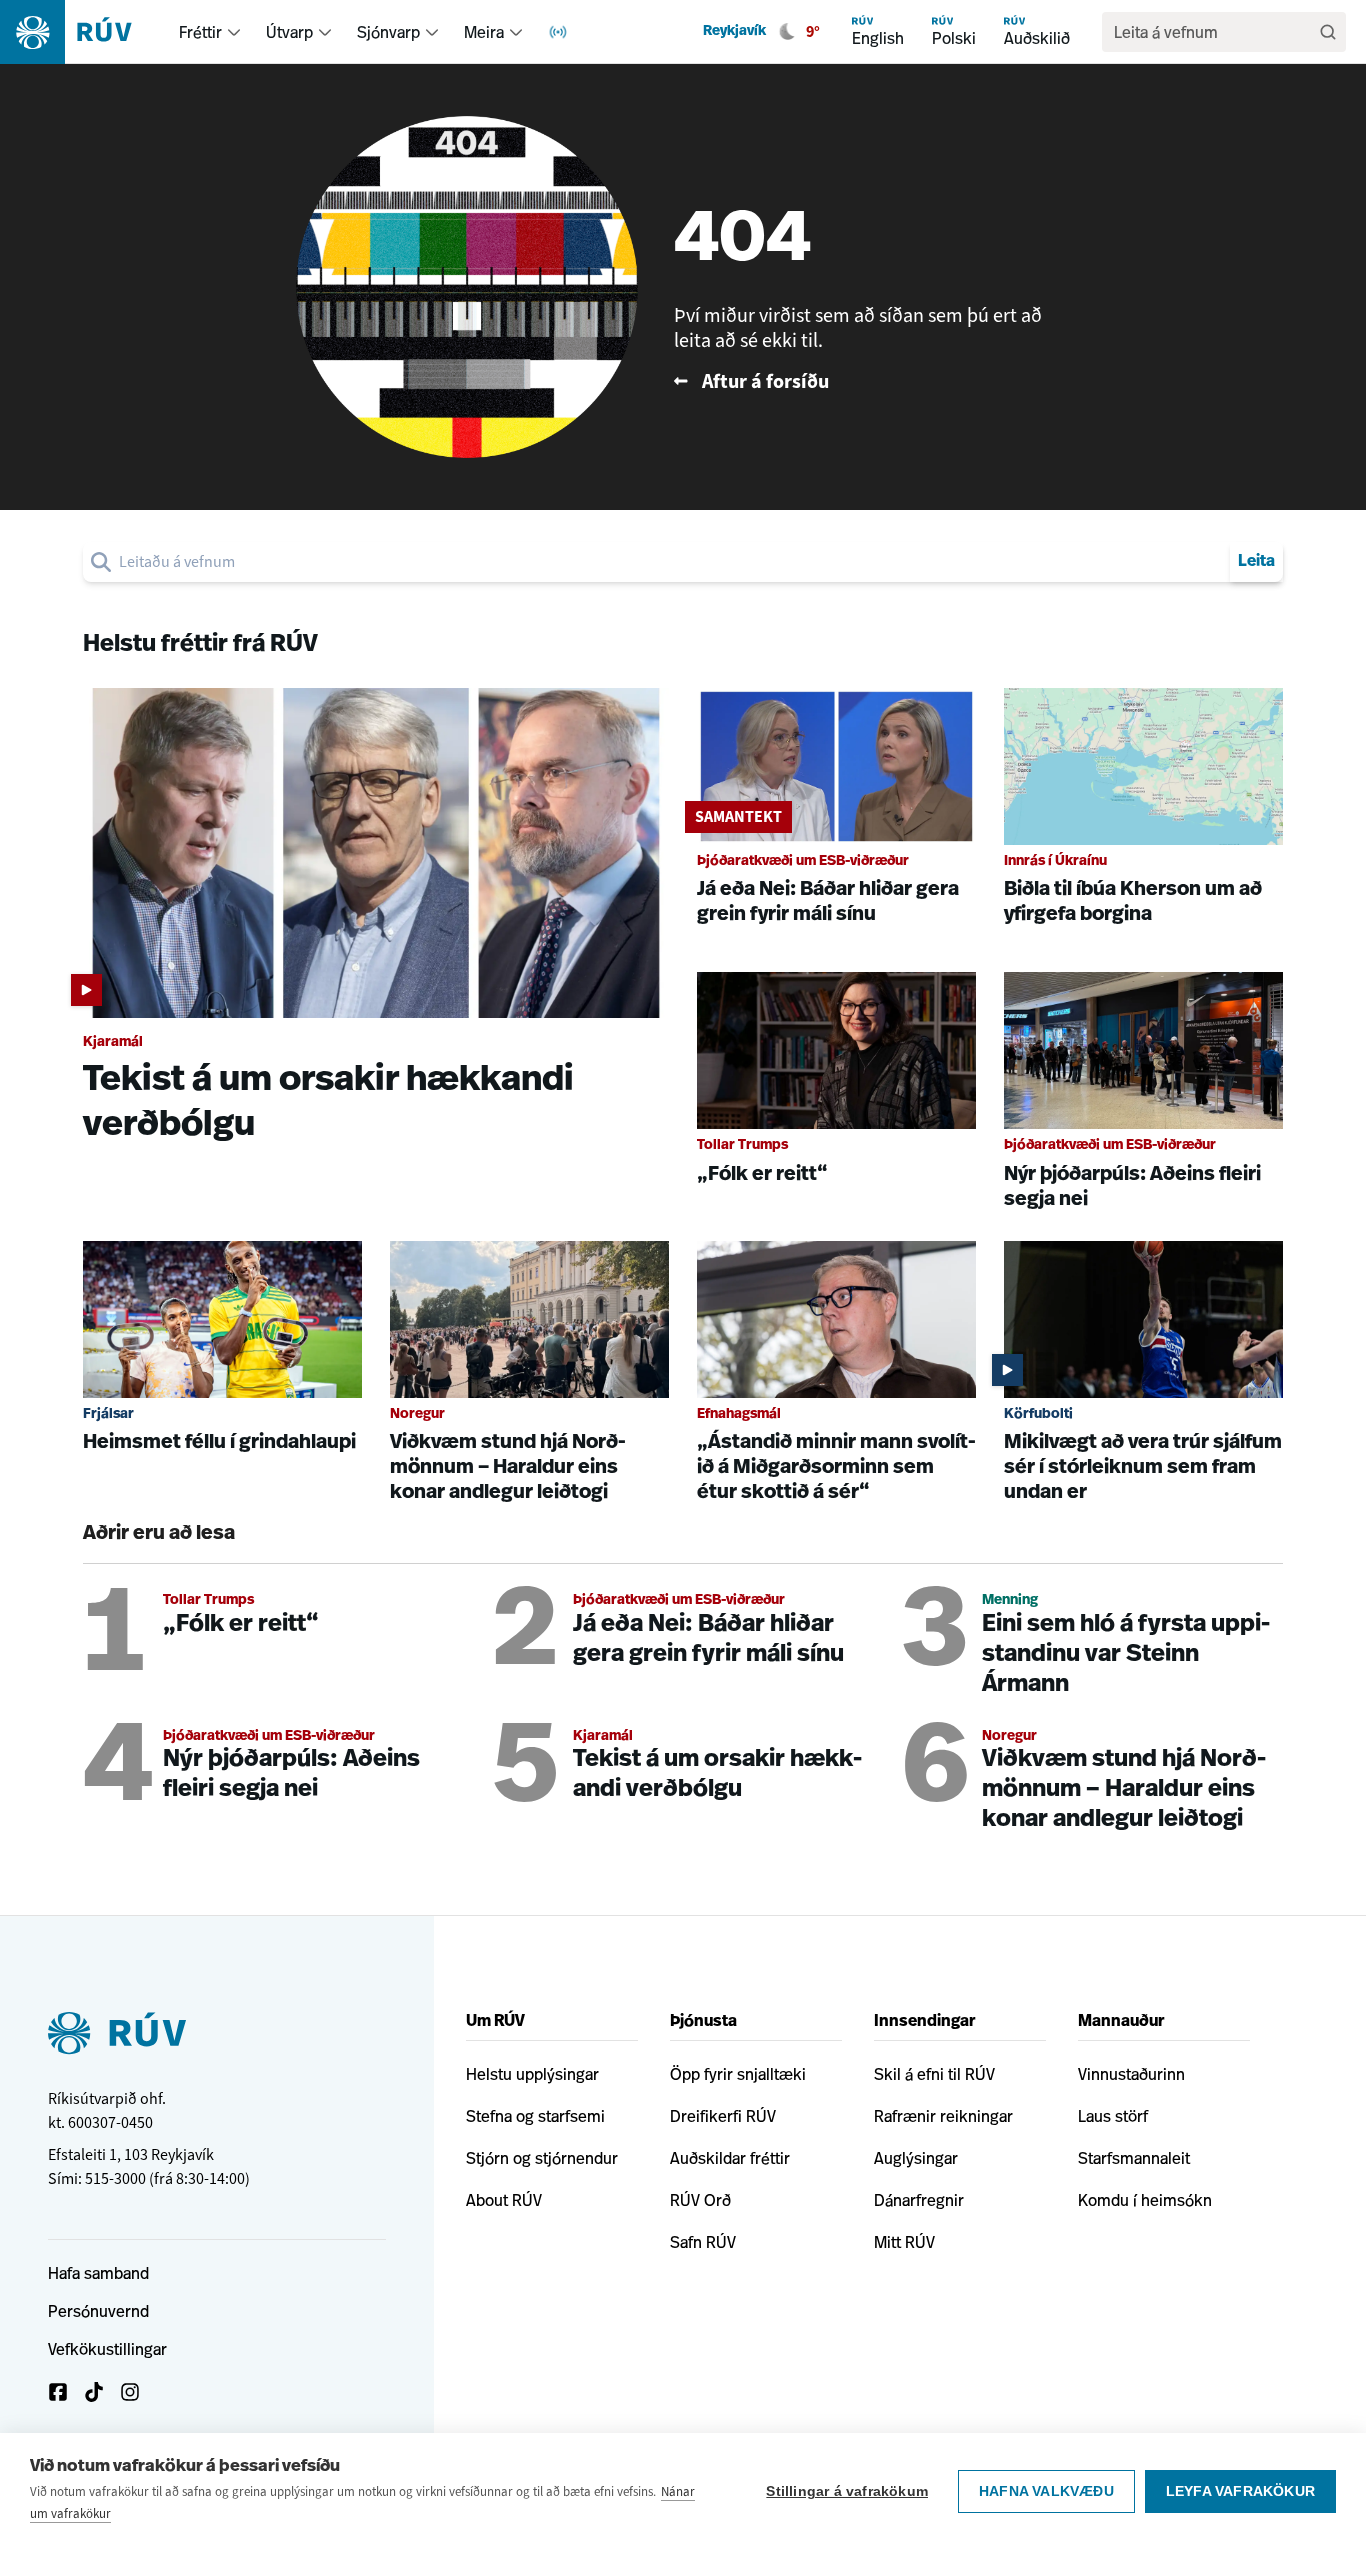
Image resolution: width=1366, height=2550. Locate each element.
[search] (670, 562)
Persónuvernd (98, 2311)
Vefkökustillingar (107, 2349)
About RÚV (504, 2200)
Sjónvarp (388, 32)
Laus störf (1113, 2116)
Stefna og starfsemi (535, 2116)
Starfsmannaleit (1134, 2158)
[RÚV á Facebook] (58, 2392)
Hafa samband (98, 2273)
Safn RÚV (703, 2242)
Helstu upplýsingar (532, 2074)
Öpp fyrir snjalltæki (738, 2074)
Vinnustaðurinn (1131, 2074)
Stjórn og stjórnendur (542, 2158)
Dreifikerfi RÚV (723, 2116)
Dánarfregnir (919, 2200)
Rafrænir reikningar (943, 2116)
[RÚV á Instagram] (130, 2392)
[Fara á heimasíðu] (83, 32)
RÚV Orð (700, 2200)
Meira (484, 32)
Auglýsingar (916, 2158)
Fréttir (200, 32)
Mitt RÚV (904, 2242)
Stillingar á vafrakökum (847, 2491)
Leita (1256, 562)
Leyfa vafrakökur (1240, 2491)
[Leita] (1328, 32)
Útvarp (289, 32)
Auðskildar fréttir (730, 2158)
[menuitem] (234, 32)
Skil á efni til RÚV (934, 2074)
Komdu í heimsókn (1145, 2200)
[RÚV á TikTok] (94, 2392)
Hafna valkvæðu (1046, 2491)
